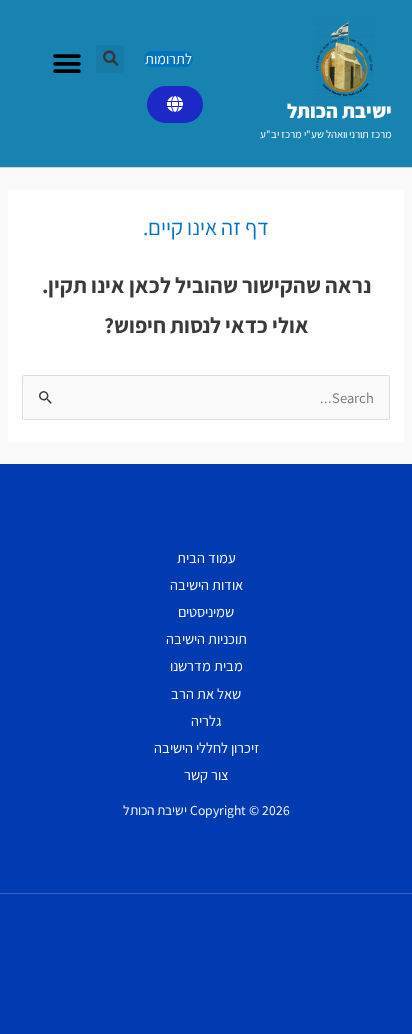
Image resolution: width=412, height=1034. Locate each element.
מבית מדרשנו (206, 665)
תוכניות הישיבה (206, 638)
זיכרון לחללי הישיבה (206, 747)
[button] (110, 59)
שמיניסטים (206, 611)
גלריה (206, 720)
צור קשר (206, 774)
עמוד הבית (206, 557)
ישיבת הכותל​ (339, 111)
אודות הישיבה (206, 584)
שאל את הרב (206, 693)
